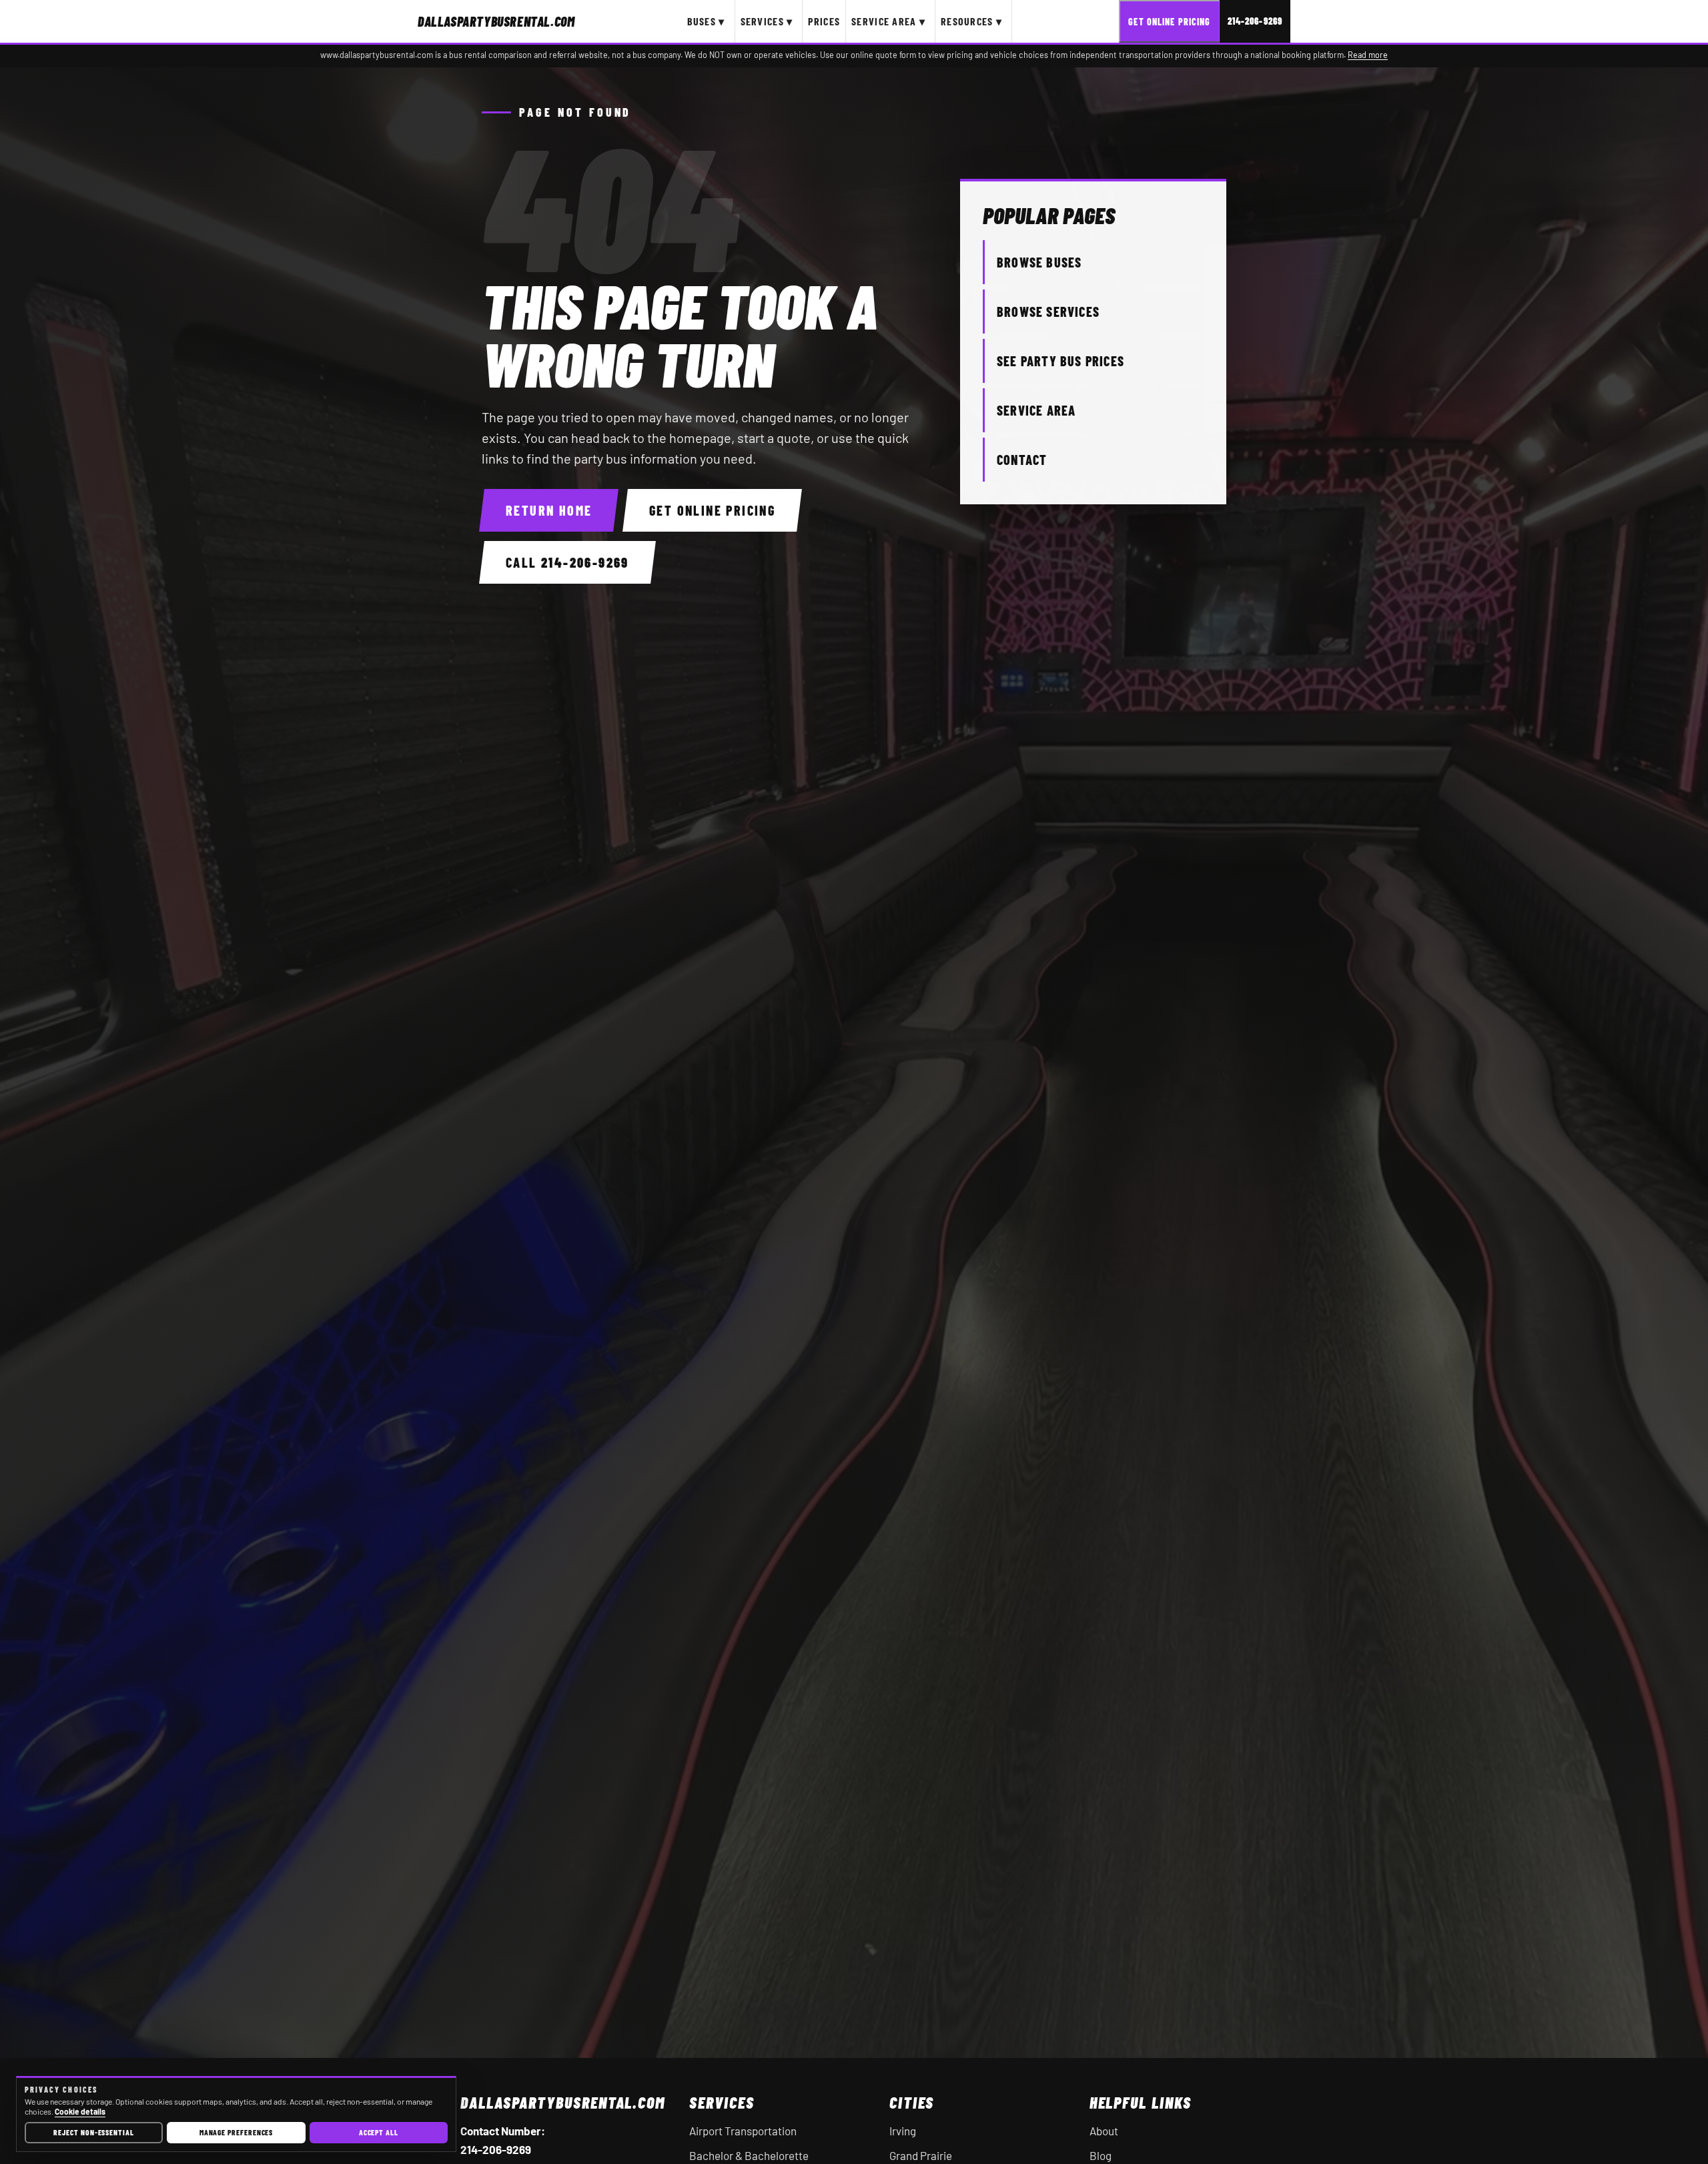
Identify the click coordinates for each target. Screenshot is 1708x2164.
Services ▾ (767, 21)
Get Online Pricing (1169, 22)
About (1104, 2131)
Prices (824, 21)
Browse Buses (1039, 262)
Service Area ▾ (888, 21)
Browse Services (1048, 312)
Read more (1368, 55)
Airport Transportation (743, 2131)
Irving (903, 2131)
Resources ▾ (971, 21)
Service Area (1036, 410)
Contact (1022, 460)
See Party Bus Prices (1060, 361)
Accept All (379, 2132)
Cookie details (80, 2111)
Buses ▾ (706, 21)
